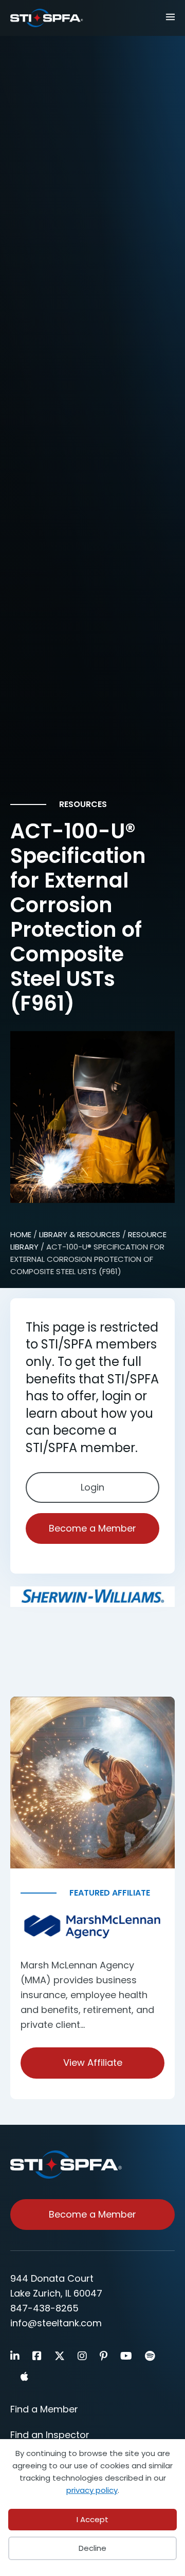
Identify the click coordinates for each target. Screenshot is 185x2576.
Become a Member (92, 1528)
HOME (21, 1234)
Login (92, 1487)
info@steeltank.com (56, 2323)
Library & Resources (80, 1234)
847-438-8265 (44, 2308)
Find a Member (44, 2409)
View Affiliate (93, 2062)
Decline (92, 2548)
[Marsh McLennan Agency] (92, 1927)
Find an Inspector (50, 2435)
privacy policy (92, 2490)
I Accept (92, 2519)
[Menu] (166, 16)
